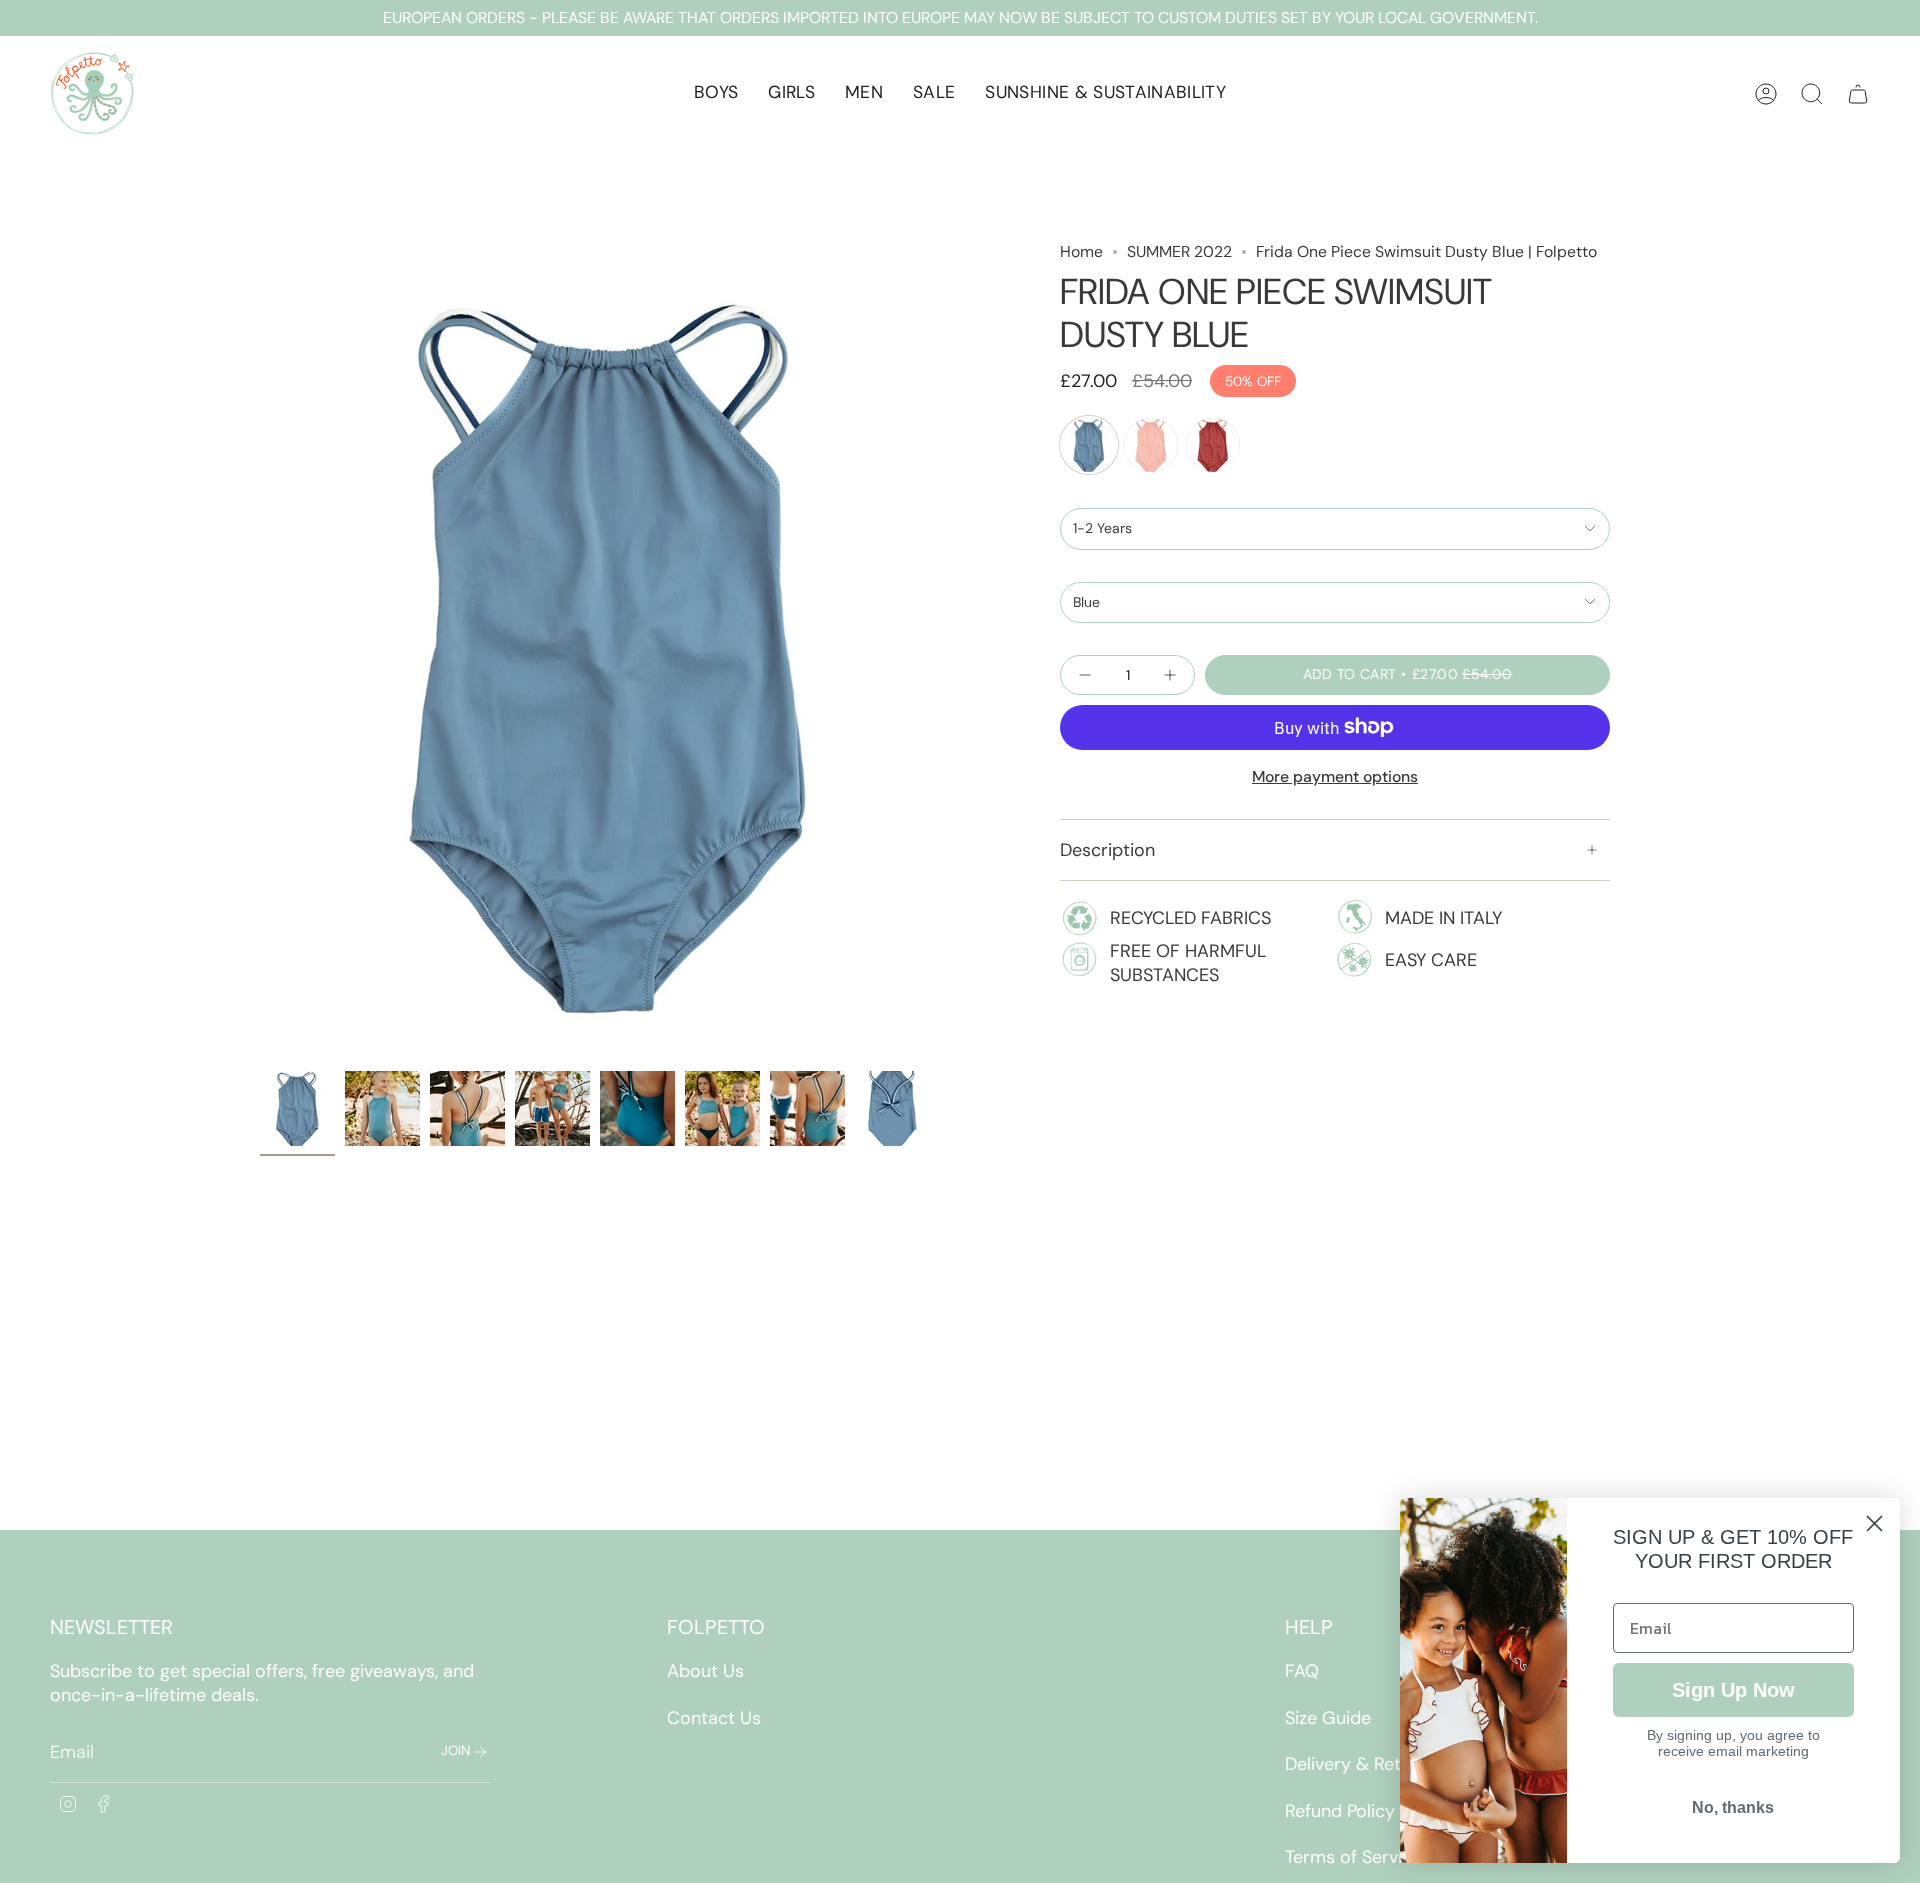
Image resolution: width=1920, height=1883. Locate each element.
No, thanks (1733, 1807)
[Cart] (1858, 94)
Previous (260, 651)
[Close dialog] (1874, 1523)
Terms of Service (1353, 1857)
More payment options (1335, 776)
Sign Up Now (1733, 1690)
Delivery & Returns (1361, 1764)
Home (1081, 251)
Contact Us (714, 1718)
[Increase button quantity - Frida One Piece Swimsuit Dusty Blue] (1168, 675)
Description (1107, 850)
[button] (716, 93)
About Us (705, 1671)
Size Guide (1328, 1718)
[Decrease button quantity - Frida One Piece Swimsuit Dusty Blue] (1087, 675)
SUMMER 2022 (1179, 251)
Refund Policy (1340, 1811)
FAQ (1302, 1671)
